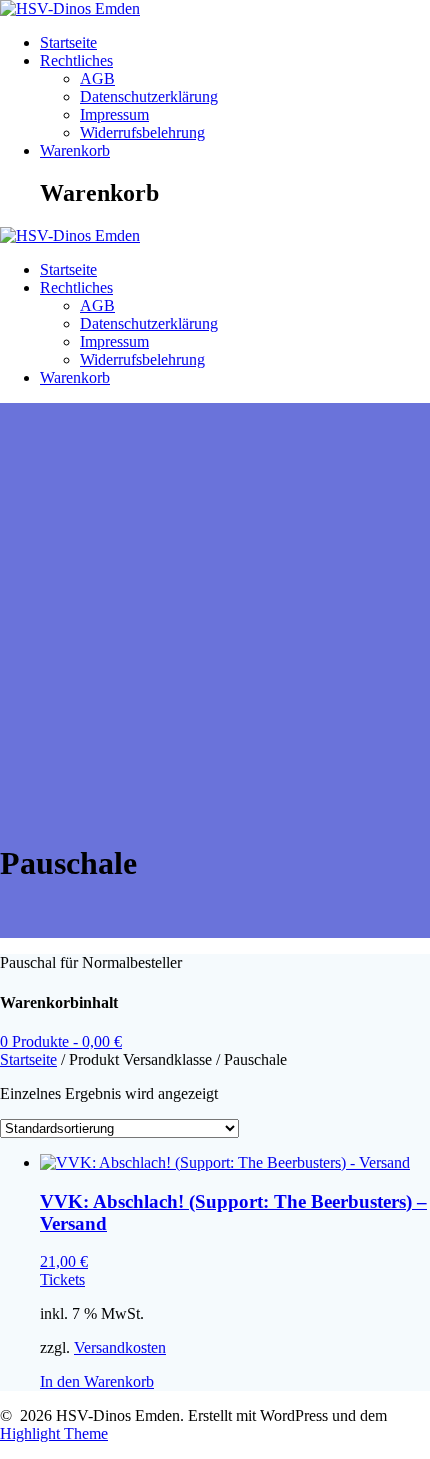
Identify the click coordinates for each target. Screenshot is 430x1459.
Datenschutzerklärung (149, 96)
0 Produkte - (61, 1041)
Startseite (68, 42)
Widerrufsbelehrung (142, 132)
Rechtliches (76, 60)
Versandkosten (120, 1347)
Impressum (114, 114)
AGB (97, 78)
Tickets (62, 1279)
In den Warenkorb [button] (97, 1381)
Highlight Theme (54, 1433)
